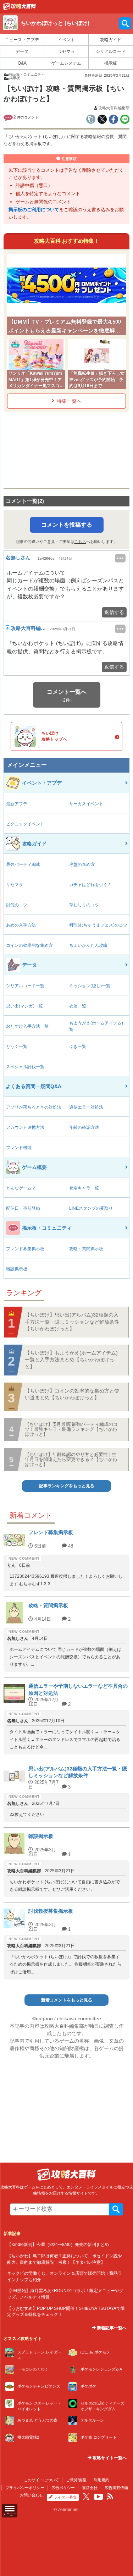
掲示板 (111, 63)
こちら (80, 542)
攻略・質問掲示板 (86, 1249)
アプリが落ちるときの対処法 (34, 1107)
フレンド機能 (19, 1148)
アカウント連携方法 (25, 1127)
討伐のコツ (17, 905)
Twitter (86, 2497)
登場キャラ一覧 (84, 1188)
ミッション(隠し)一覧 (90, 986)
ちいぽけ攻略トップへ (54, 736)
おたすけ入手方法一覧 (27, 1026)
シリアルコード (111, 51)
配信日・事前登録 (23, 1208)
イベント (66, 40)
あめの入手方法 (21, 925)
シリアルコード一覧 (25, 986)
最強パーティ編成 (23, 864)
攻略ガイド (111, 40)
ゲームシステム (66, 63)
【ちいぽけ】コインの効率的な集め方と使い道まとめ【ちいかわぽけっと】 (72, 1394)
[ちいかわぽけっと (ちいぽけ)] (20, 8)
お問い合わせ (32, 2495)
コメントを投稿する (67, 525)
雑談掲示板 (17, 1269)
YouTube (99, 2497)
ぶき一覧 (78, 1047)
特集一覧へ (69, 401)
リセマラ (66, 51)
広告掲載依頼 (116, 2488)
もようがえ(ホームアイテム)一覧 (98, 1026)
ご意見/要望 (76, 2480)
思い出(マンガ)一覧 (24, 1006)
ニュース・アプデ (22, 40)
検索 (116, 2209)
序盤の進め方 (82, 864)
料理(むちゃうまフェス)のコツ (98, 925)
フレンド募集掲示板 (25, 1249)
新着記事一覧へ (111, 2328)
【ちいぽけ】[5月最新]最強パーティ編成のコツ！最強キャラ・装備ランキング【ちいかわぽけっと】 (71, 1429)
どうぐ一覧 (17, 1047)
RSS (110, 2497)
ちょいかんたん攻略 (88, 945)
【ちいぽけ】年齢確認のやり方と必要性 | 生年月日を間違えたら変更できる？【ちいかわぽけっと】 (71, 1460)
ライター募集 (65, 2497)
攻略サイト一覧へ (109, 2458)
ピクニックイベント (25, 824)
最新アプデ (17, 804)
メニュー (10, 2514)
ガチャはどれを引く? (90, 885)
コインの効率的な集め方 (29, 945)
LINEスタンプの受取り (91, 1208)
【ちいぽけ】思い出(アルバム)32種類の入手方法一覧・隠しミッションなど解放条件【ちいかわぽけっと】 (72, 1322)
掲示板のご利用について (34, 210)
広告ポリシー (63, 2488)
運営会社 (90, 2488)
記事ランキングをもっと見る (67, 1486)
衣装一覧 (78, 1006)
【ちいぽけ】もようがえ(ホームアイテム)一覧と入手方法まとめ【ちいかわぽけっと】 (71, 1360)
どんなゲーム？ (21, 1188)
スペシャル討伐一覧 (25, 1067)
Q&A (22, 63)
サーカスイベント (86, 804)
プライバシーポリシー (25, 2488)
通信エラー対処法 (86, 1107)
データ (22, 51)
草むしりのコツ (84, 905)
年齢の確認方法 (84, 1127)
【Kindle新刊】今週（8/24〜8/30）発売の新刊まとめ (58, 2244)
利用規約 (101, 2480)
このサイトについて (41, 2480)
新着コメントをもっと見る (67, 2000)
